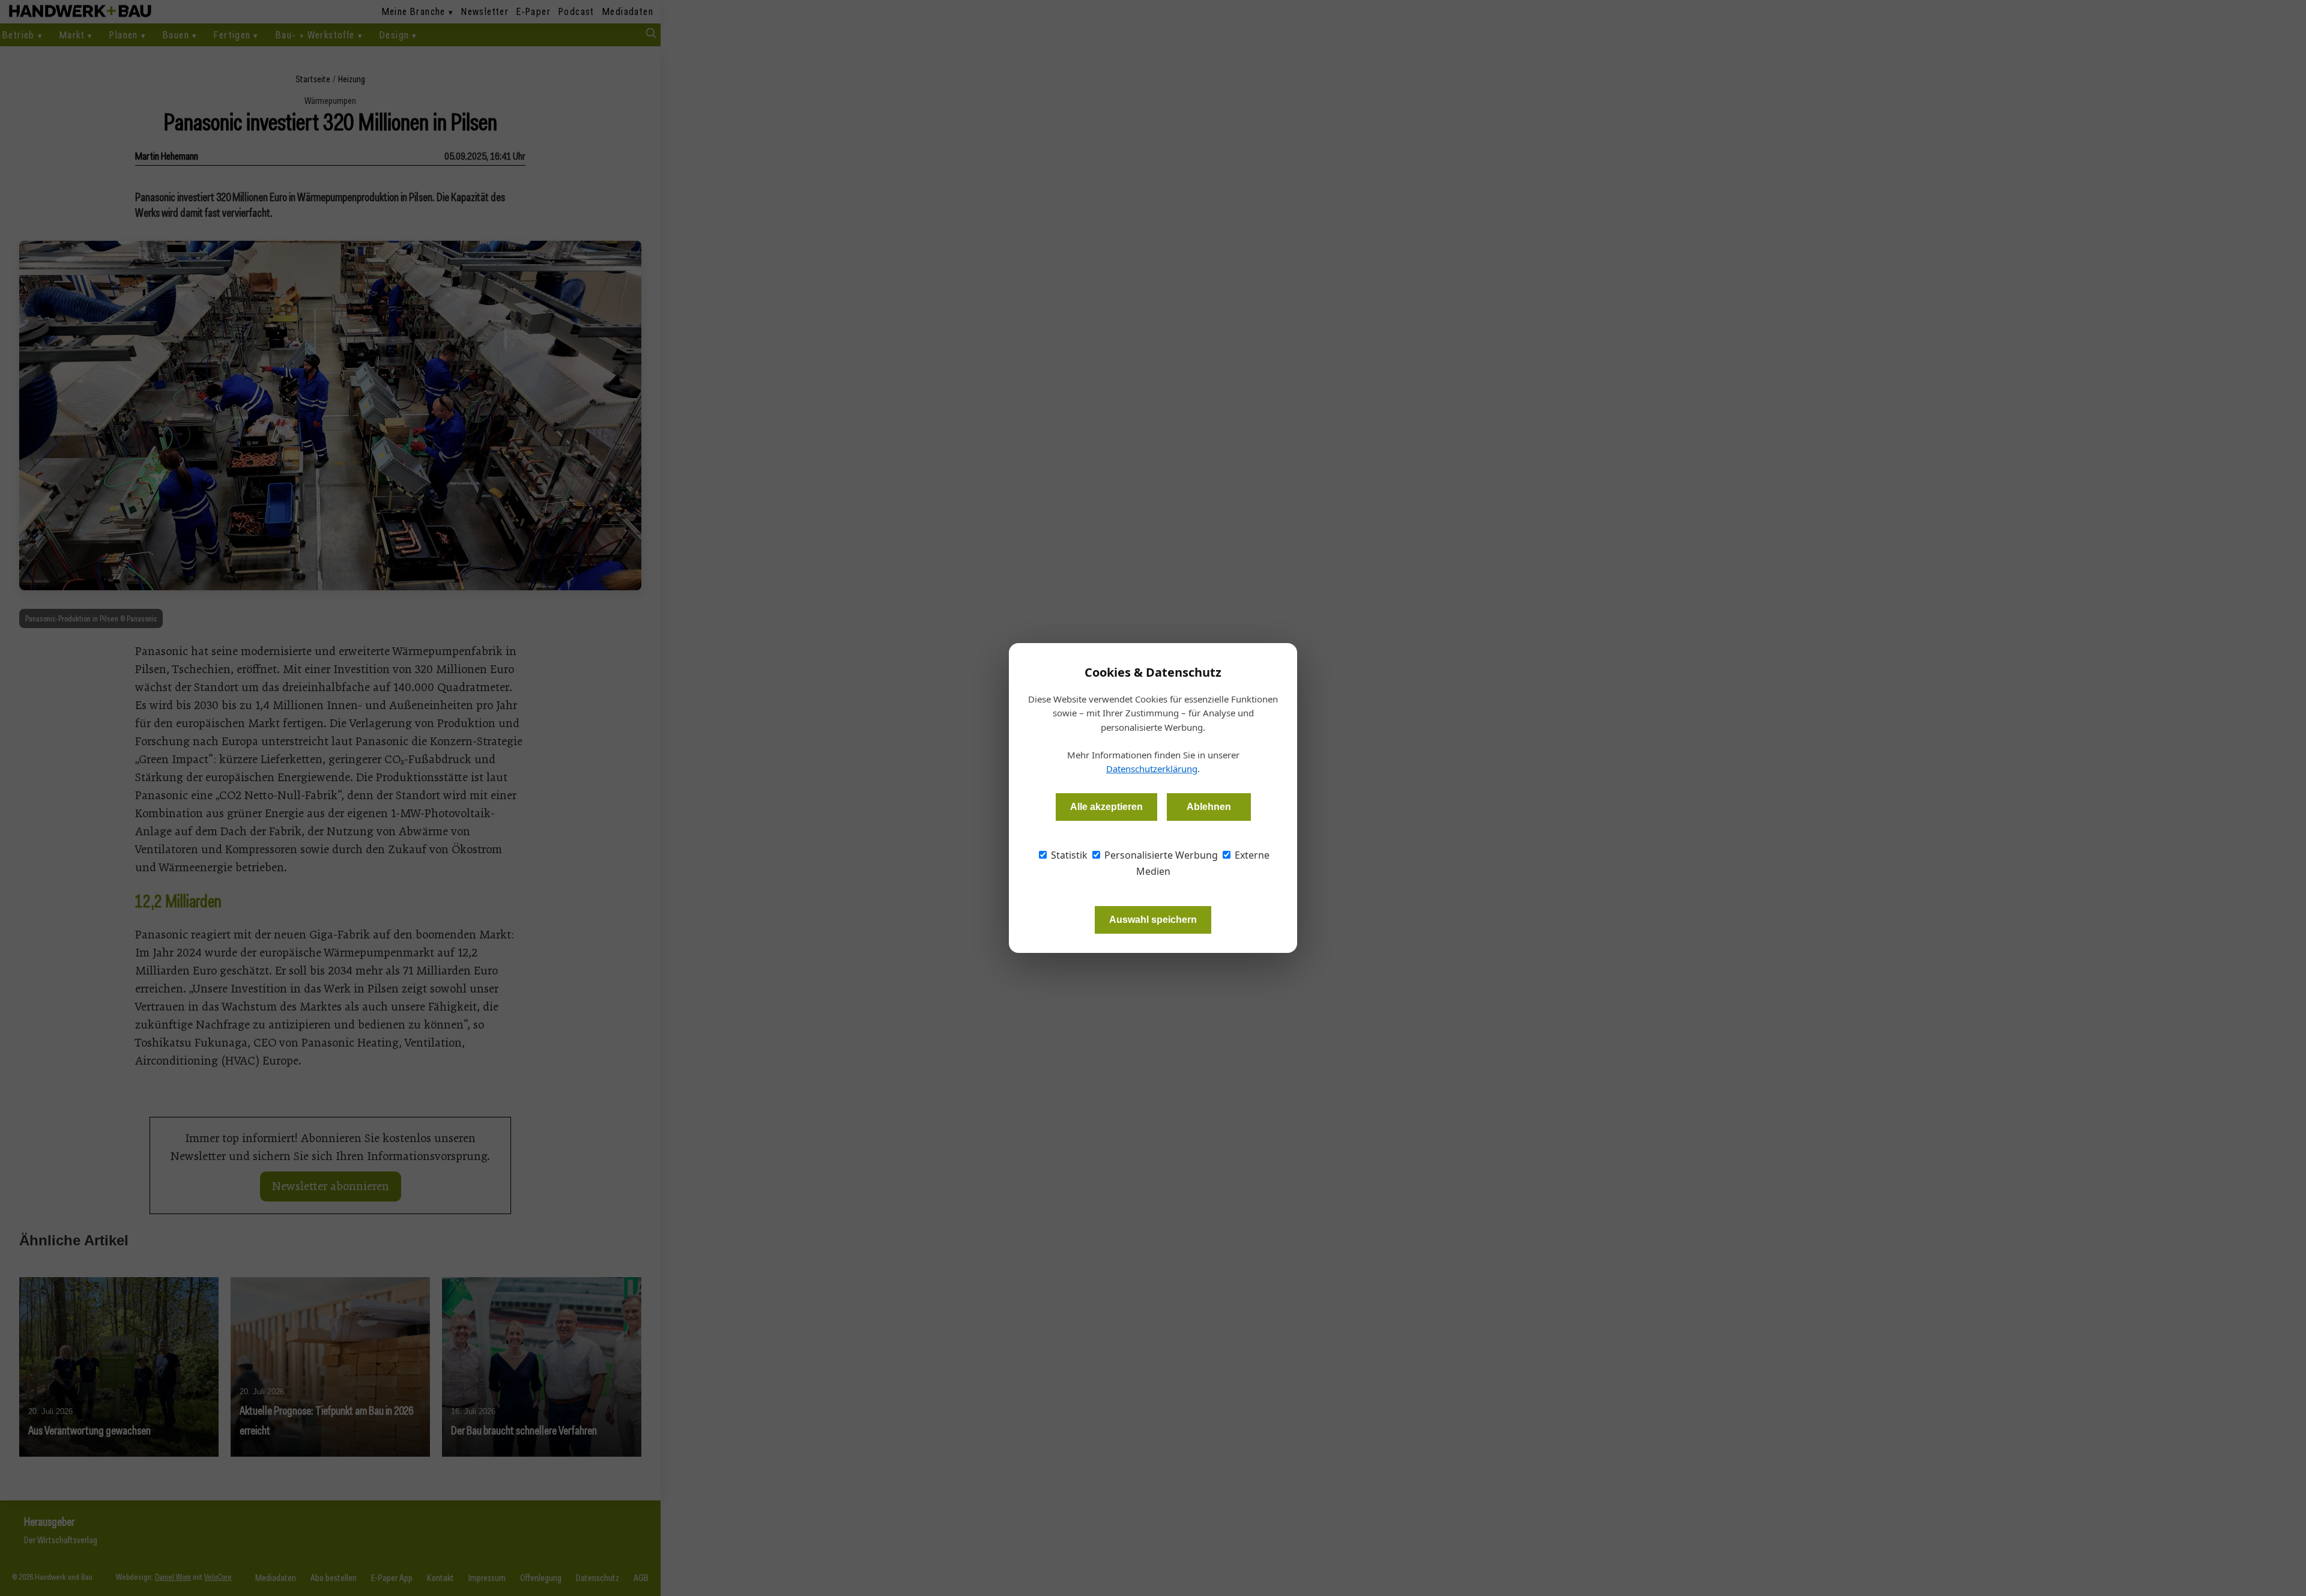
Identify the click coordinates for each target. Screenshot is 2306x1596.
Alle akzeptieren (1106, 807)
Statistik (1068, 855)
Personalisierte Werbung (1160, 855)
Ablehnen (1209, 807)
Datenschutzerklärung (1152, 769)
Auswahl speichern (1153, 920)
